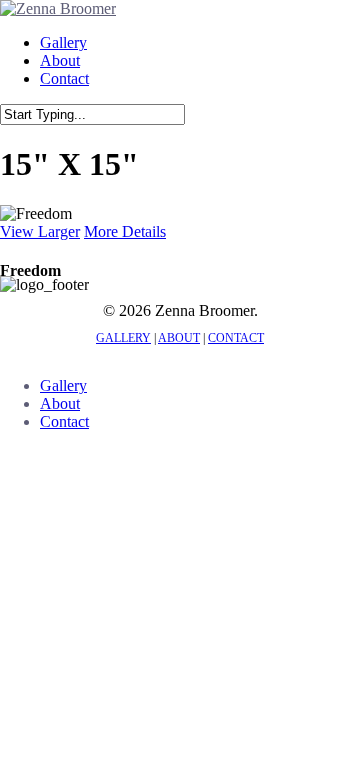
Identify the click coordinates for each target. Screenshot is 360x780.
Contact (64, 421)
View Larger (40, 231)
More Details (125, 231)
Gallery (63, 385)
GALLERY (123, 338)
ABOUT (179, 338)
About (60, 403)
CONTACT (236, 338)
